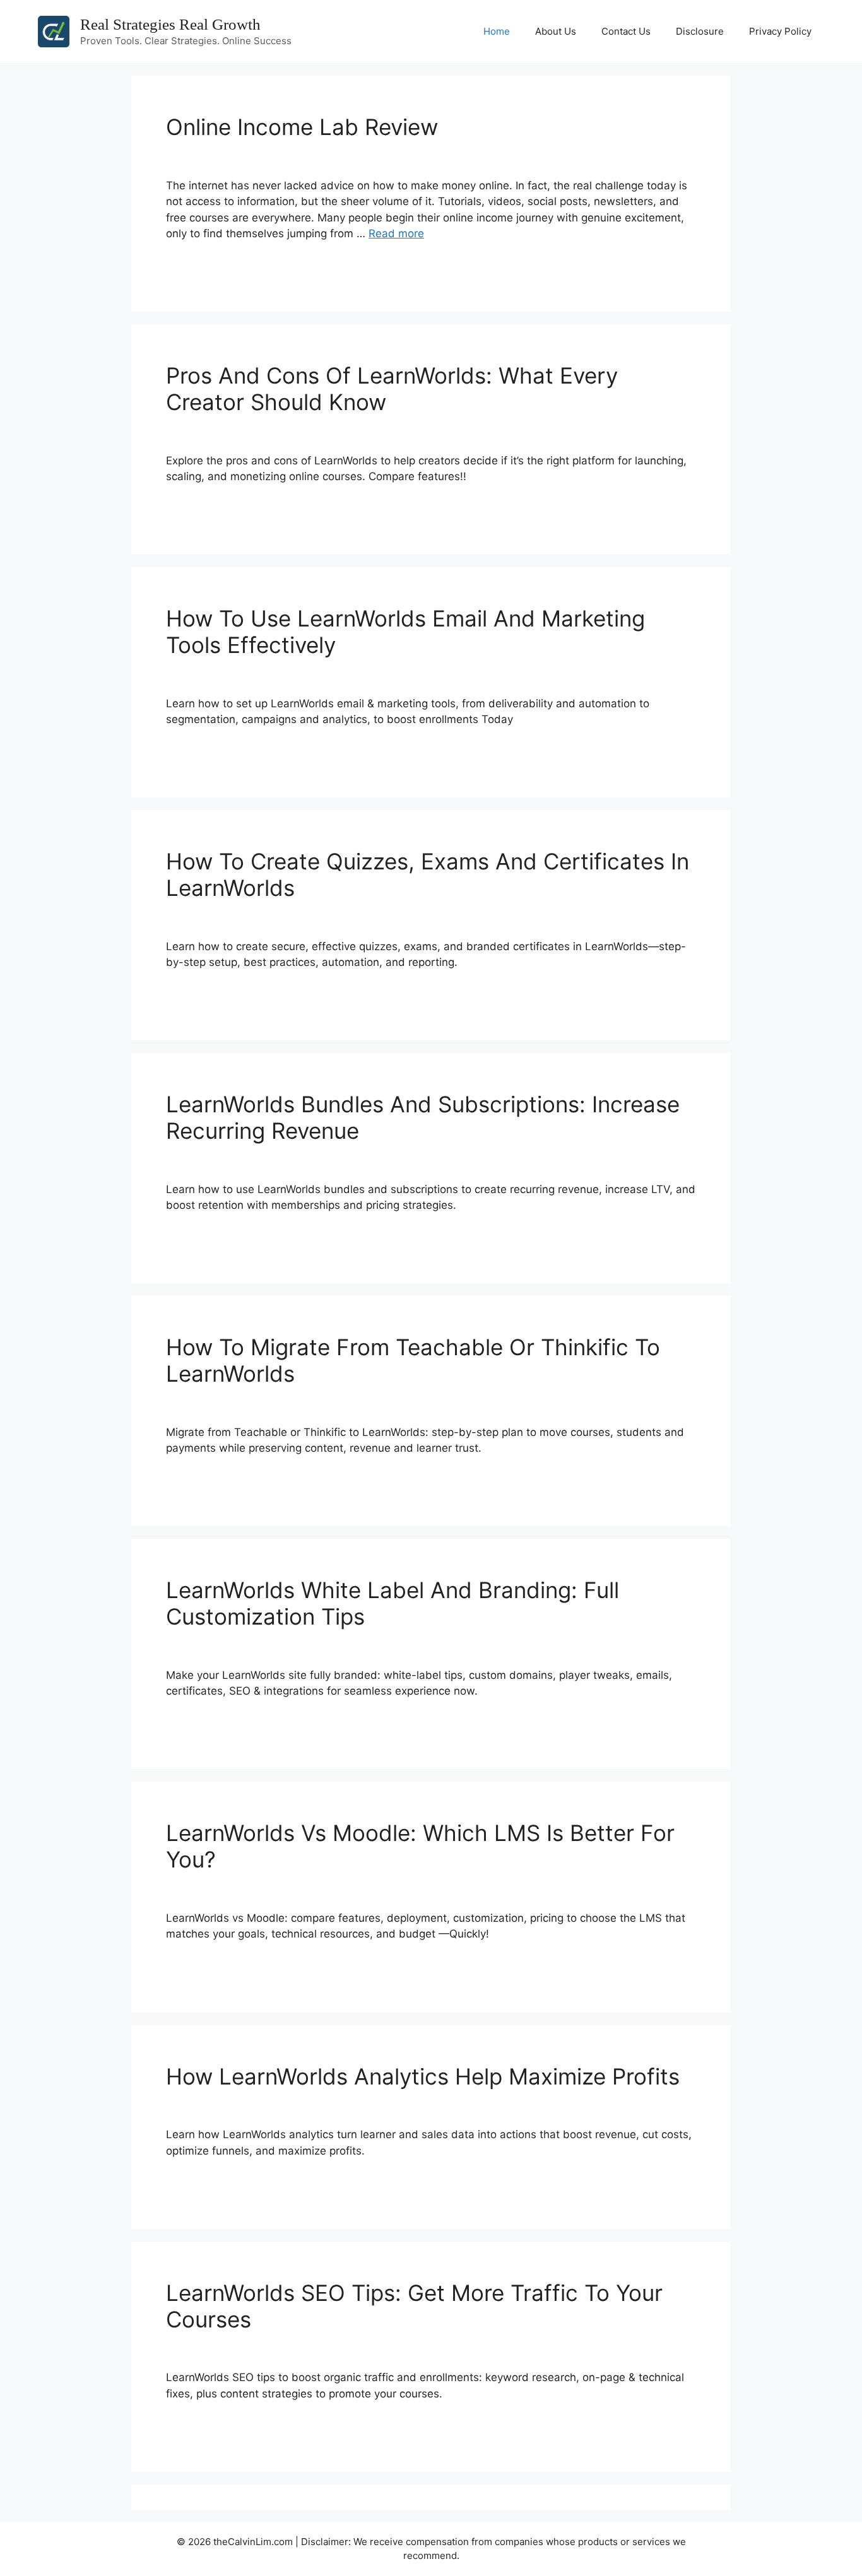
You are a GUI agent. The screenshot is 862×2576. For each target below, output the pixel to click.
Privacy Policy (780, 31)
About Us (556, 31)
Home (497, 31)
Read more (396, 233)
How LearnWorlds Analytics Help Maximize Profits (423, 2076)
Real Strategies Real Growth (170, 24)
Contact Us (626, 31)
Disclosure (700, 31)
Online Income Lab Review (302, 127)
